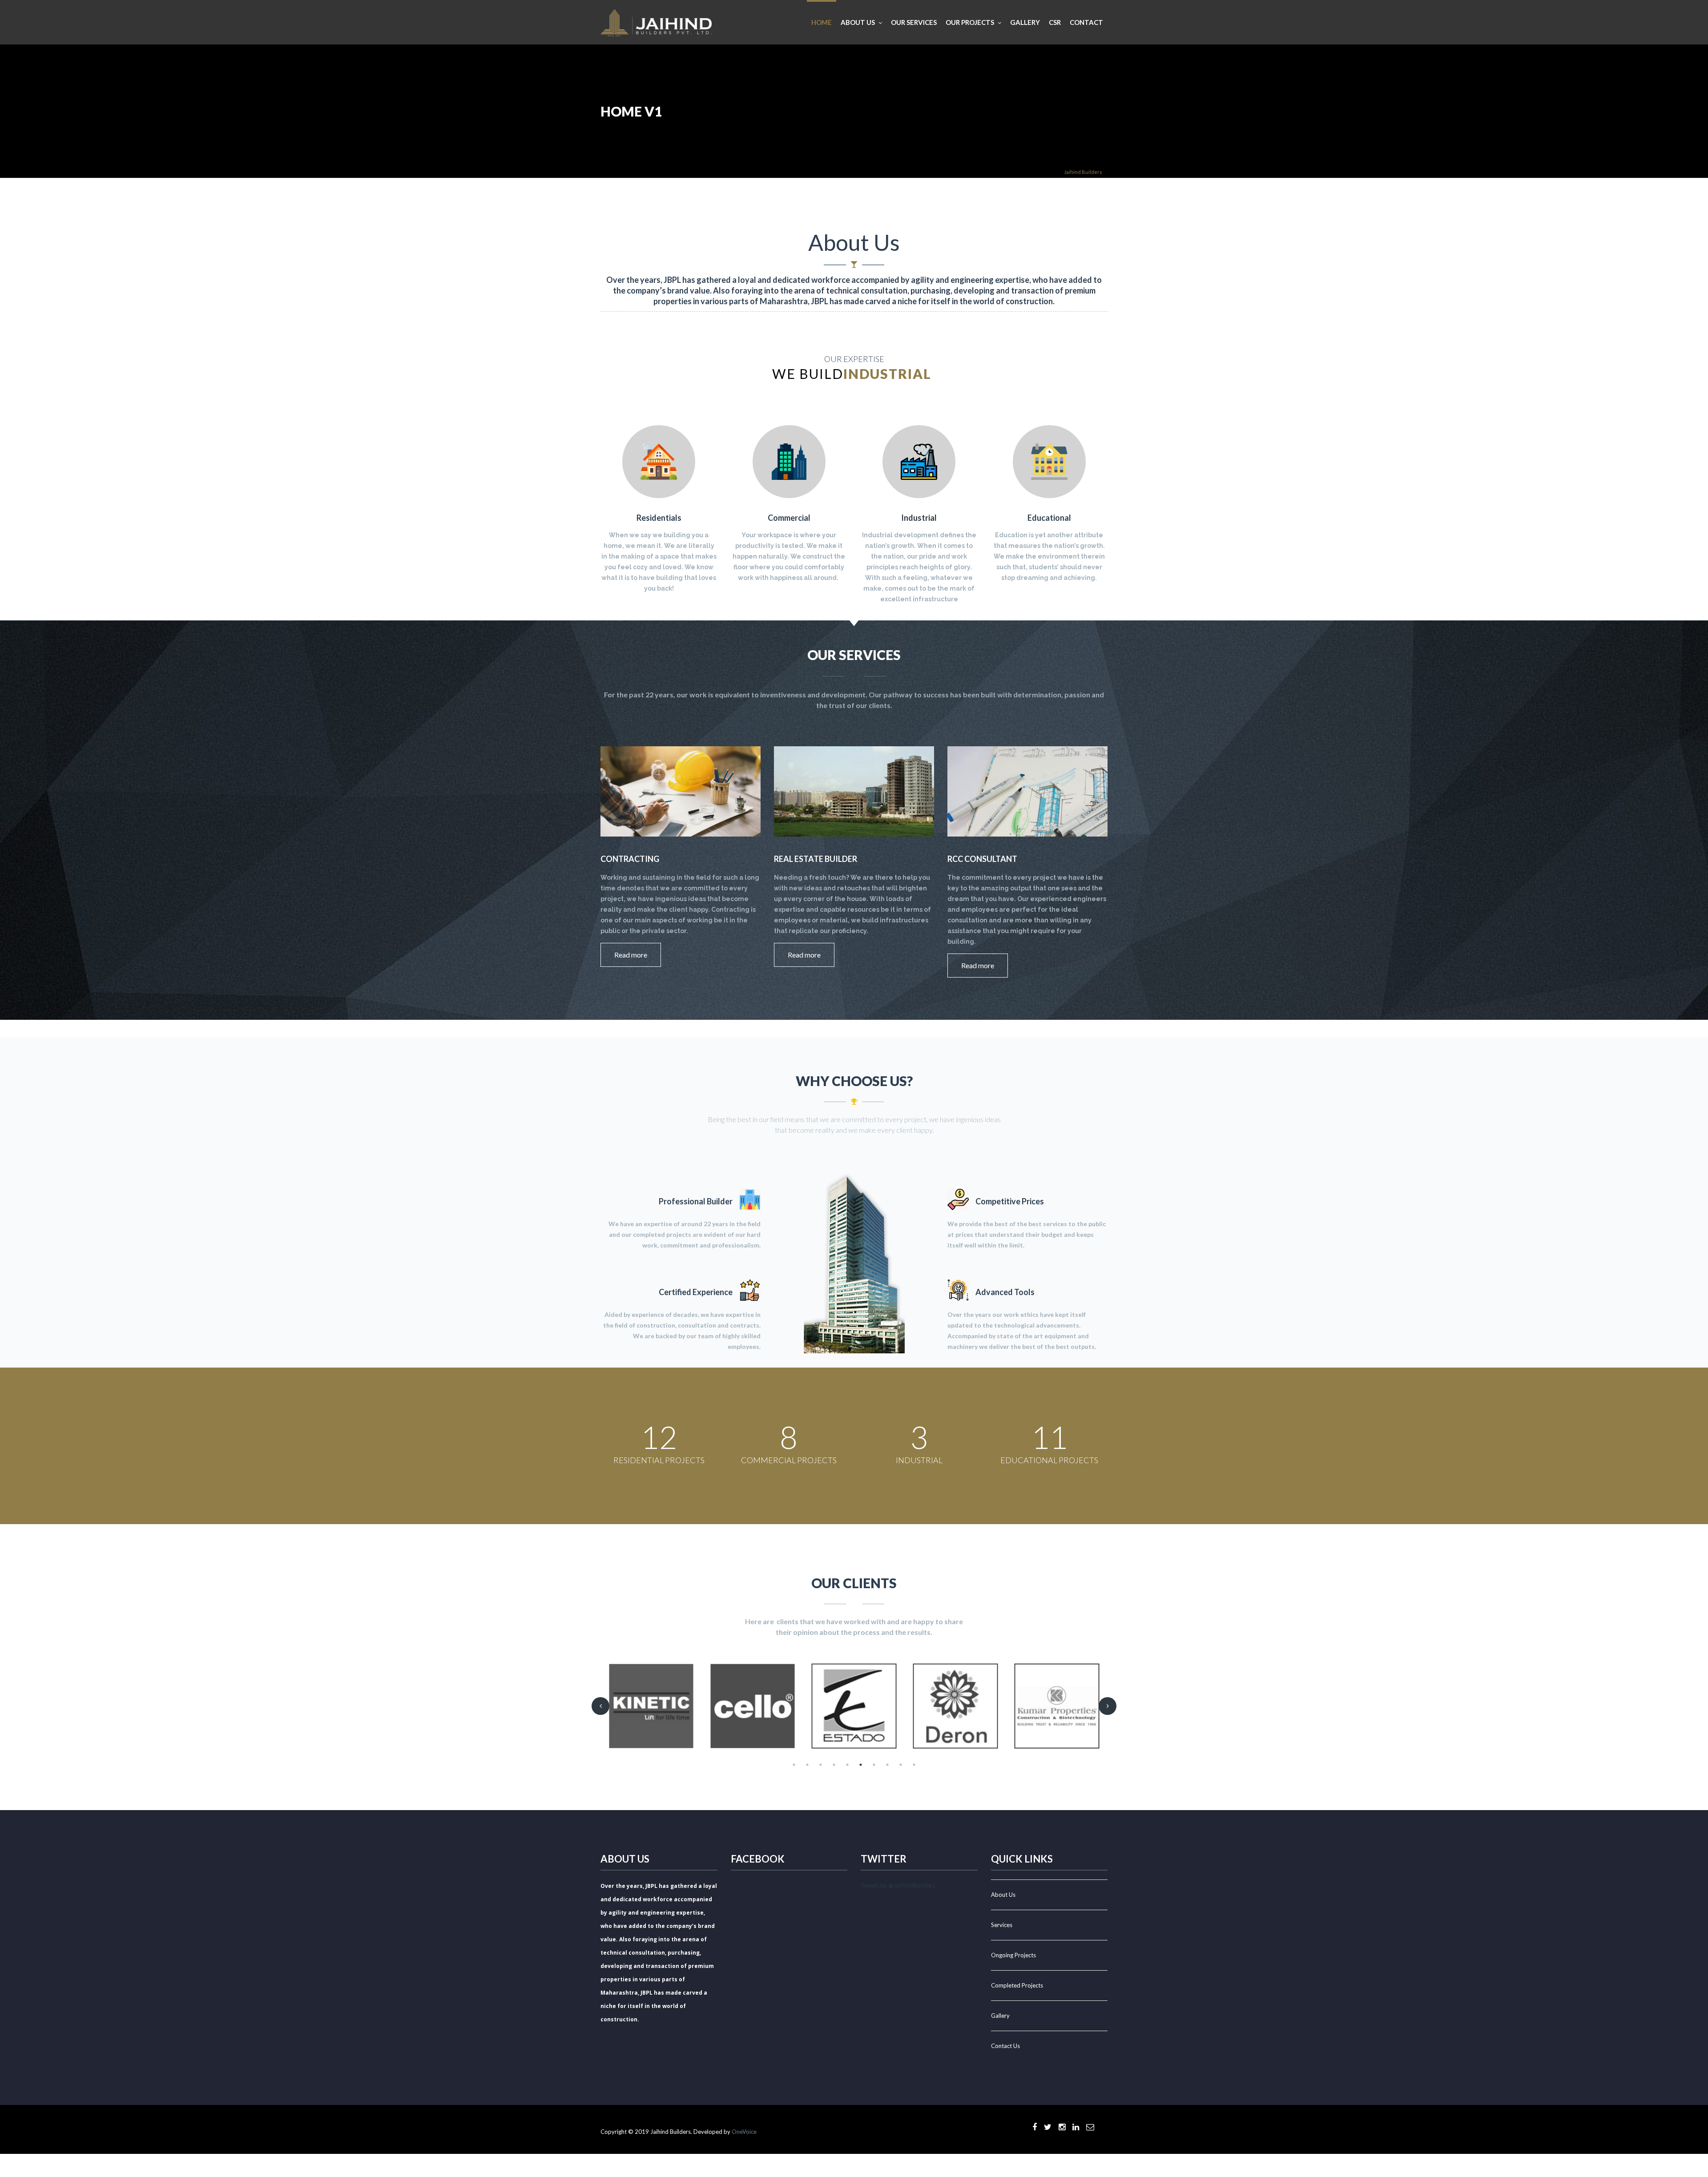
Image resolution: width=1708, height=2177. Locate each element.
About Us (1003, 1895)
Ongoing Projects (1013, 1955)
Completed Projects (1017, 1985)
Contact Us (1005, 2046)
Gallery (1025, 22)
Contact (1086, 22)
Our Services (914, 22)
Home (822, 22)
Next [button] (1108, 1706)
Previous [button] (600, 1706)
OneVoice (744, 2132)
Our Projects (970, 22)
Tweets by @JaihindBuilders (898, 1885)
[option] (651, 1706)
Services (1002, 1925)
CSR (1055, 22)
